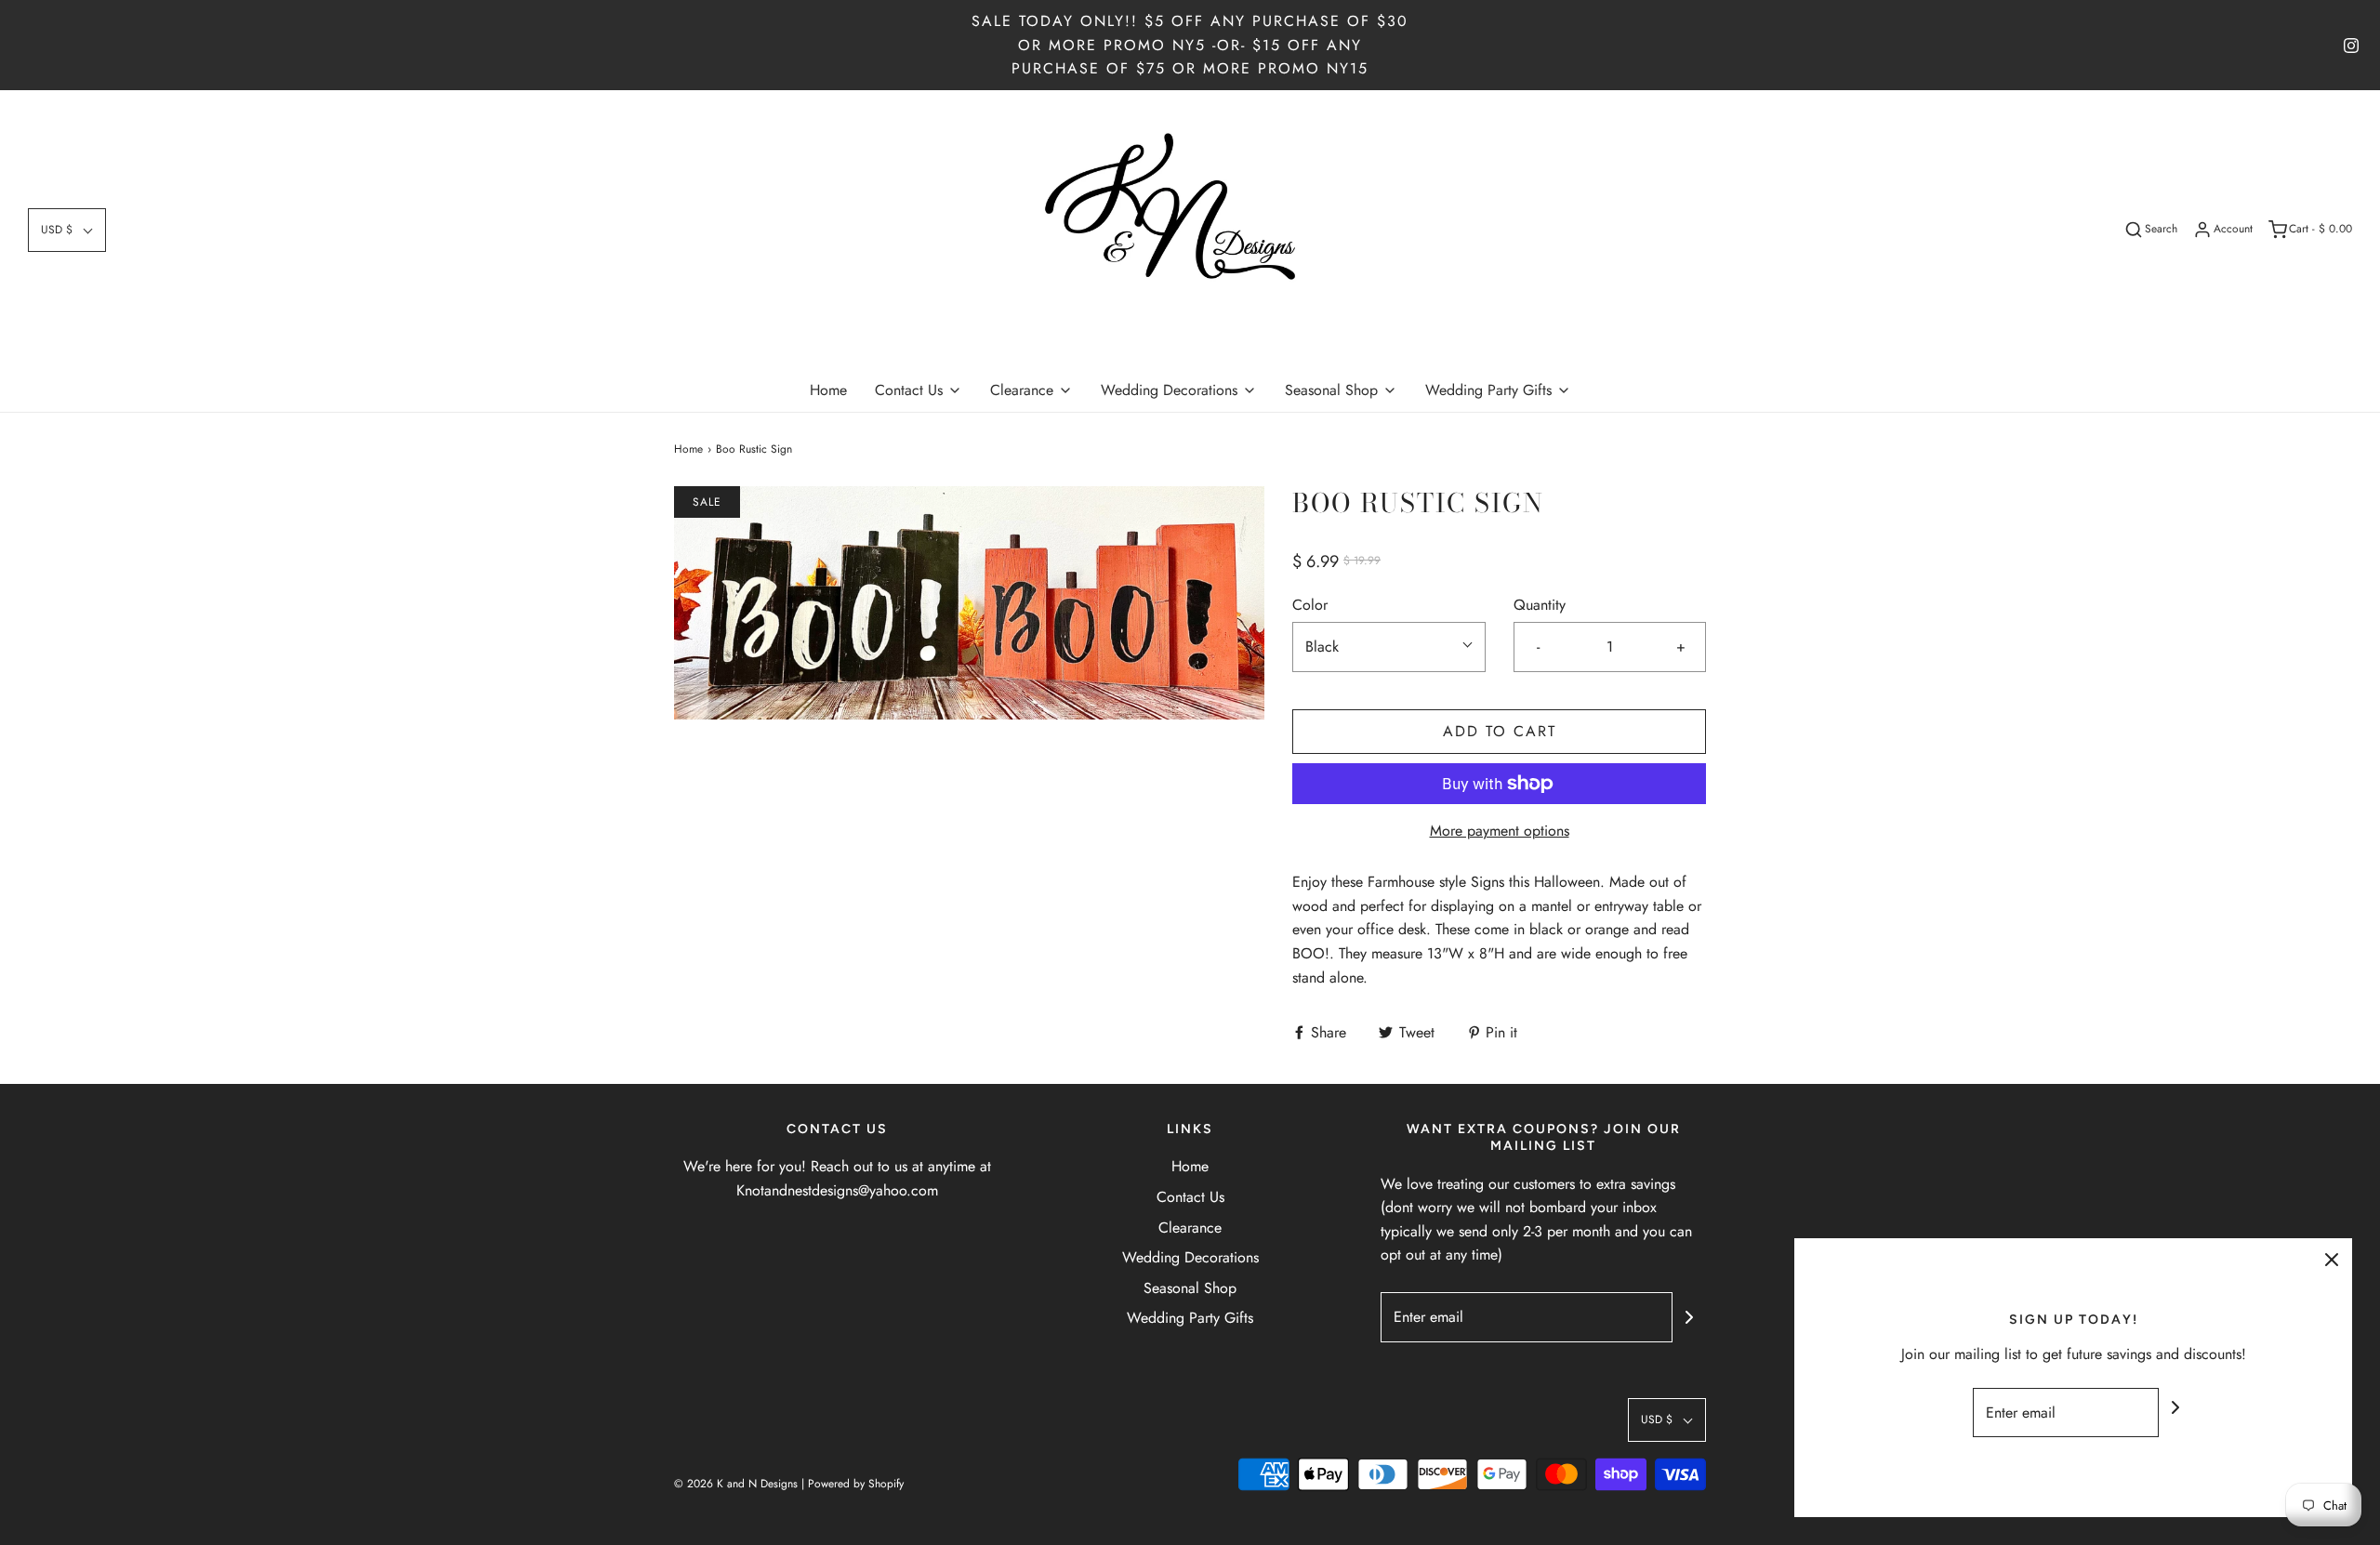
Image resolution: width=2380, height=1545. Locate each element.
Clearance (1190, 1228)
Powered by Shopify (856, 1484)
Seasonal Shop (1190, 1288)
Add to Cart (1500, 731)
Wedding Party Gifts (1190, 1318)
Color (1310, 605)
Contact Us (1190, 1197)
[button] (67, 230)
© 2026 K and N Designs (736, 1484)
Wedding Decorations (1190, 1257)
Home (828, 390)
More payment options (1500, 831)
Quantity (1540, 605)
